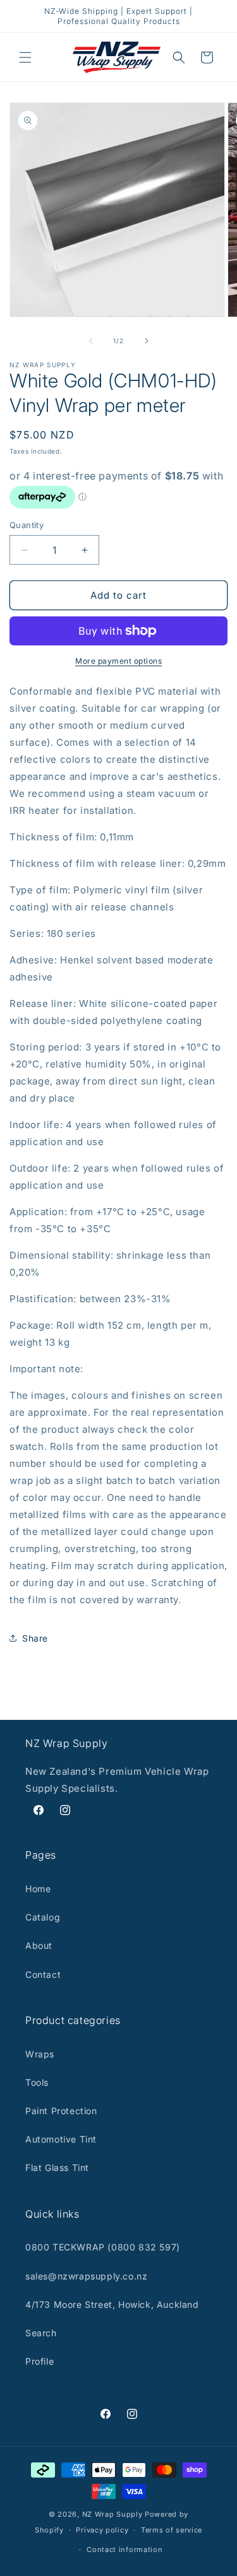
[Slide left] (91, 341)
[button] (25, 57)
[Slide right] (147, 341)
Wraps (40, 2054)
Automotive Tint (61, 2139)
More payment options (118, 661)
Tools (37, 2082)
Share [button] (35, 1638)
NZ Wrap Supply (112, 2514)
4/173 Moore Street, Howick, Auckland (112, 2304)
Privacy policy (102, 2530)
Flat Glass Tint (57, 2167)
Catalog (43, 1917)
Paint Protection (61, 2111)
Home (38, 1889)
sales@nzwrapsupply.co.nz (86, 2276)
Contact (43, 1974)
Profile (39, 2361)
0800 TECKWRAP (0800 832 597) (103, 2247)
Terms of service (172, 2530)
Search (41, 2333)
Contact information (125, 2550)
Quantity (27, 525)
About (39, 1945)
